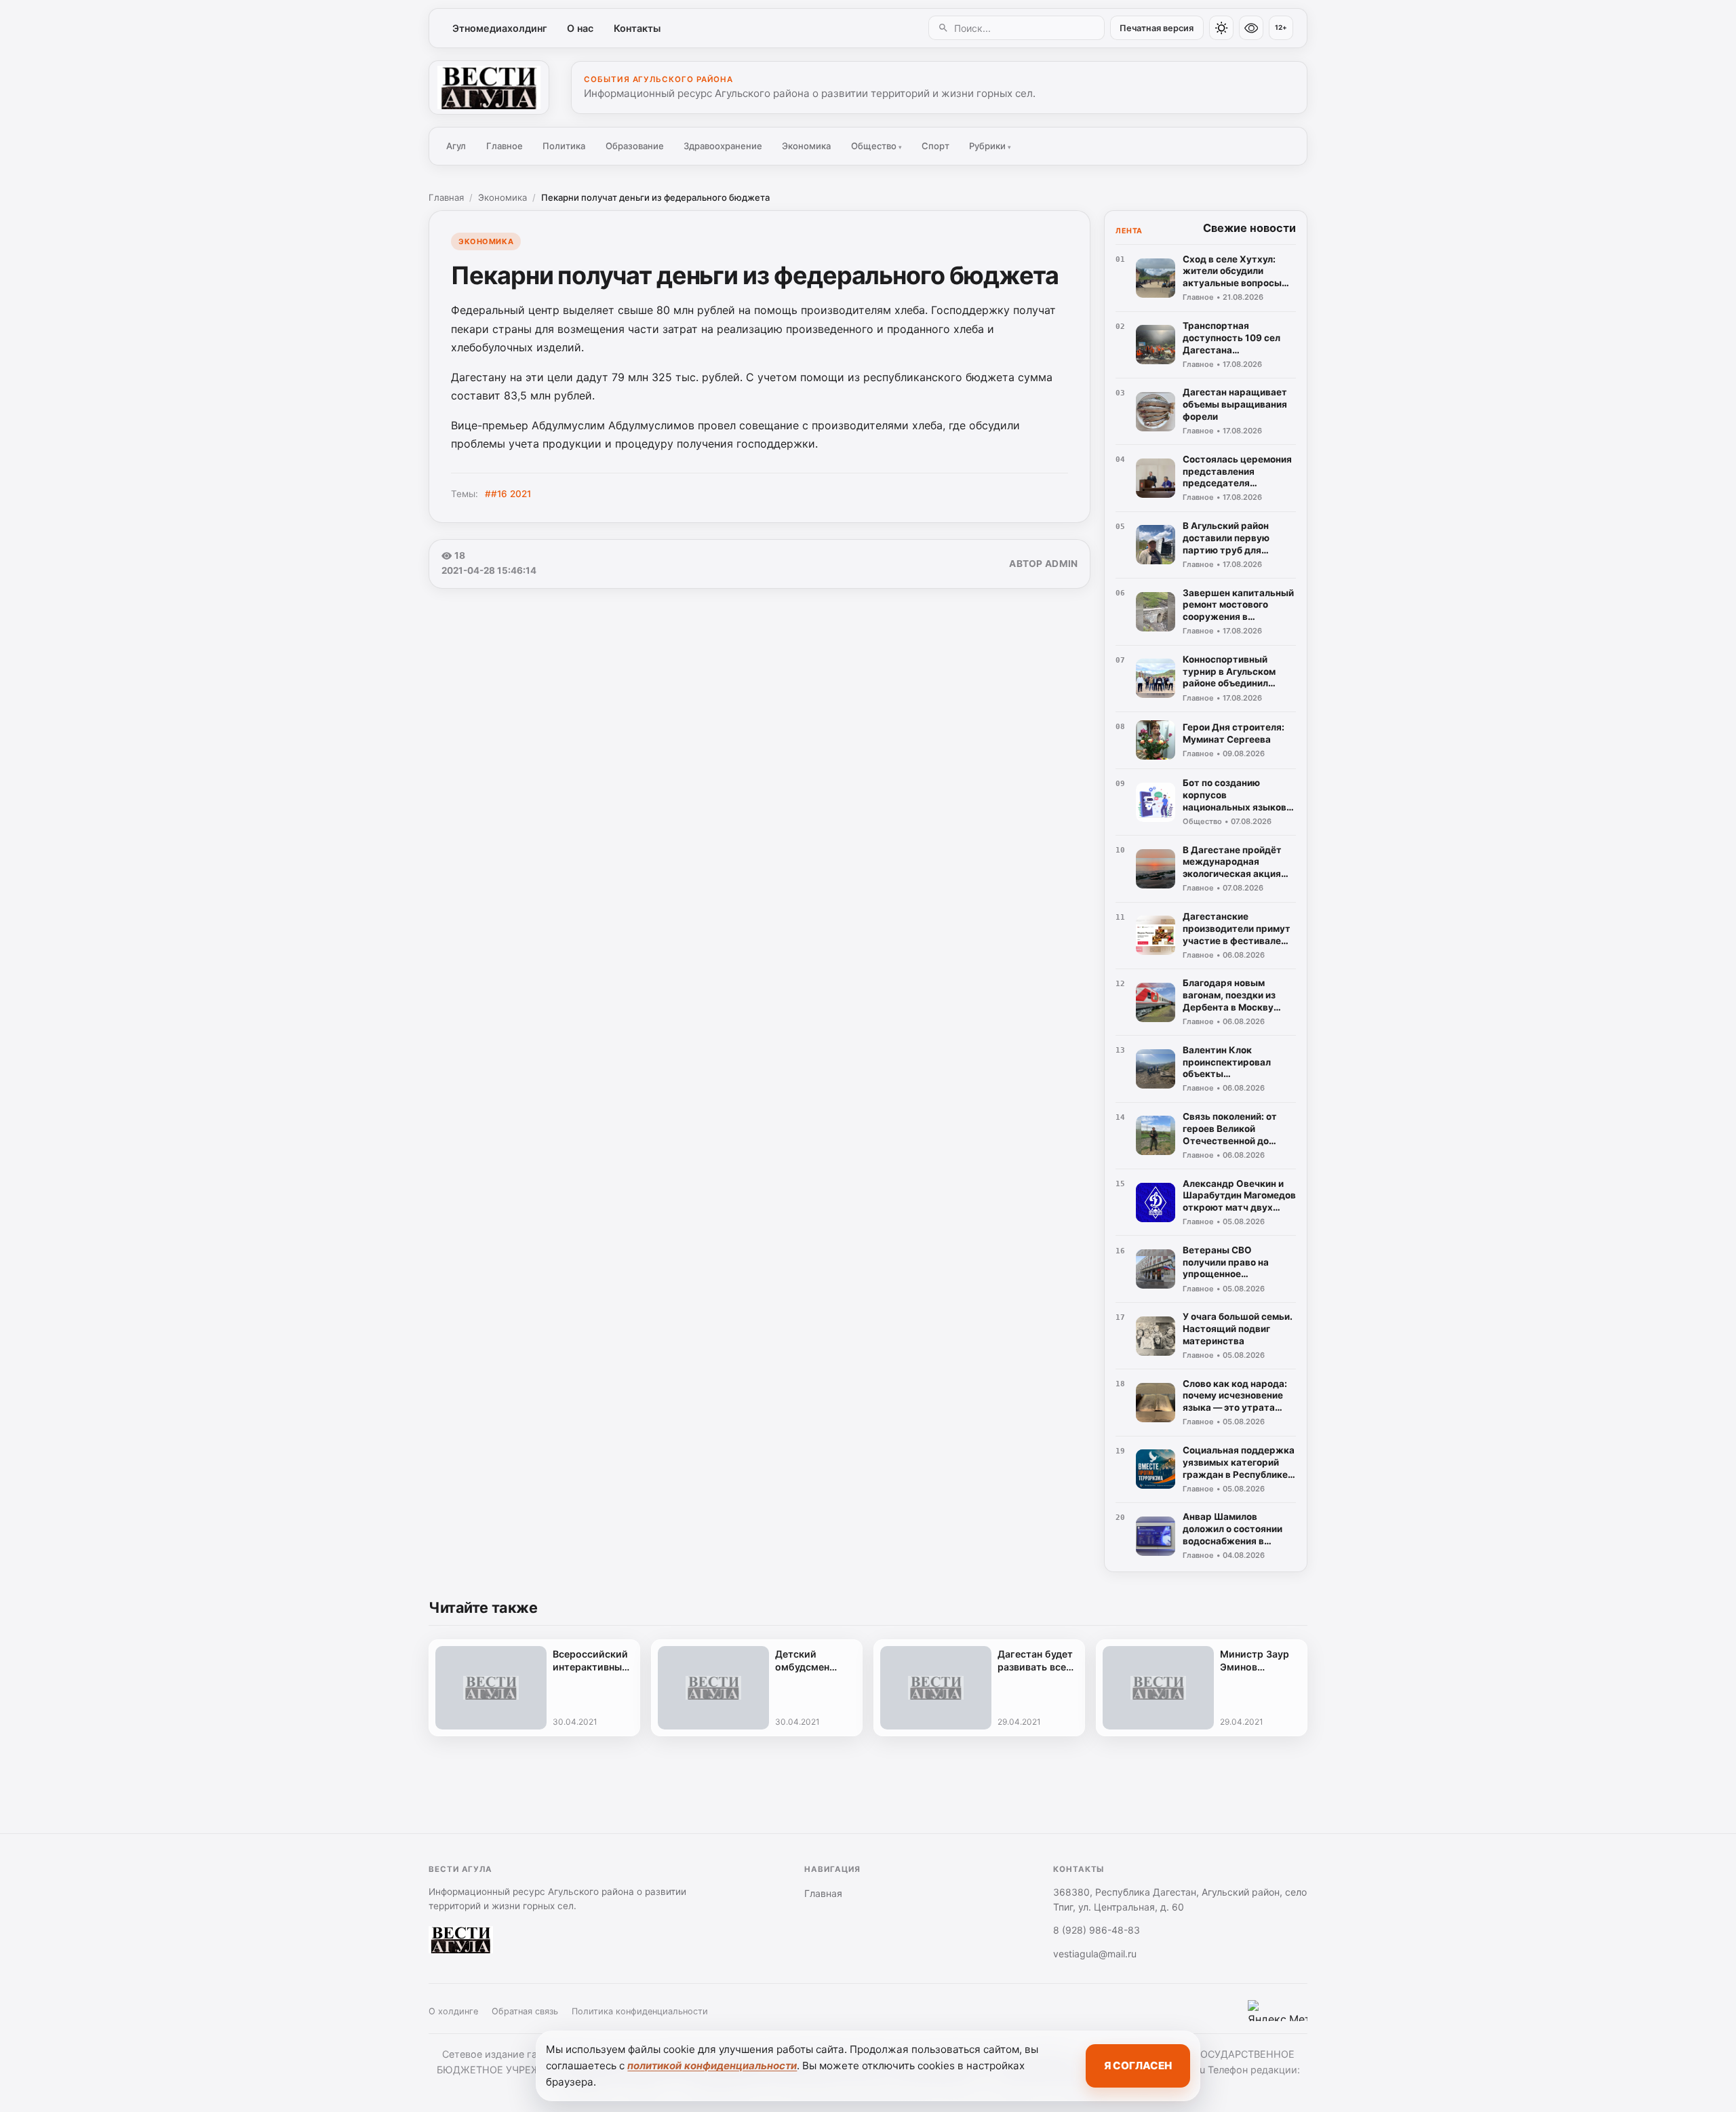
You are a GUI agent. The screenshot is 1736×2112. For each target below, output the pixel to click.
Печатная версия (1157, 28)
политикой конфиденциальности (712, 2066)
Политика (564, 146)
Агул (456, 146)
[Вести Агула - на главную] (489, 87)
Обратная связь (525, 2011)
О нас (580, 28)
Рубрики (990, 146)
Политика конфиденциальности (640, 2011)
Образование (635, 146)
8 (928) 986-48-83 (1097, 1930)
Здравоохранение (723, 146)
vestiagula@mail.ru (1095, 1954)
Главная (446, 197)
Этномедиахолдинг (500, 28)
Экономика (806, 146)
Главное (505, 146)
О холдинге (453, 2011)
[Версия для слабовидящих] (1251, 28)
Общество (876, 146)
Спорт (935, 146)
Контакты (637, 28)
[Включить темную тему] (1221, 28)
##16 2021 (508, 494)
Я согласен (1138, 2066)
